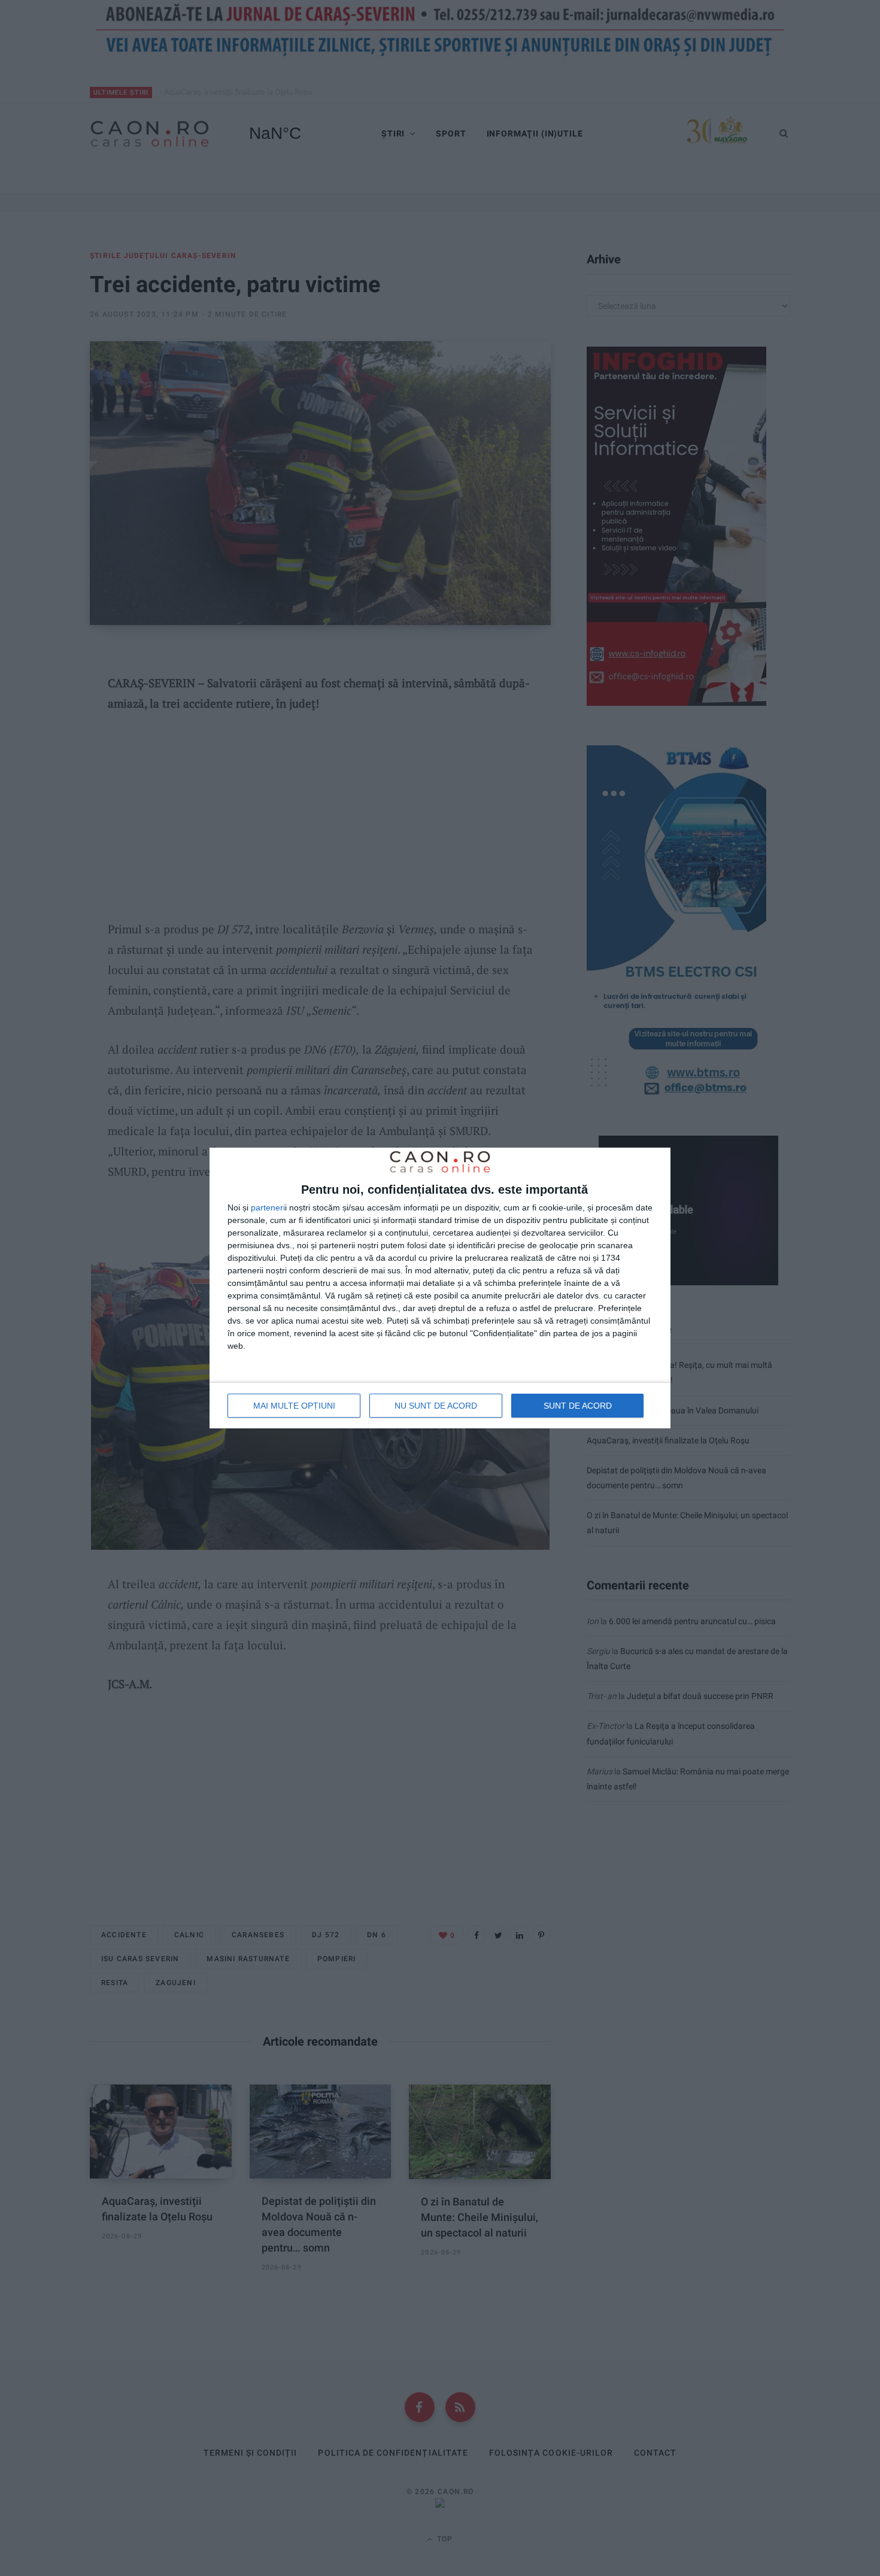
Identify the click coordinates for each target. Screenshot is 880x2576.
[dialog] (440, 1288)
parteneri (268, 1207)
